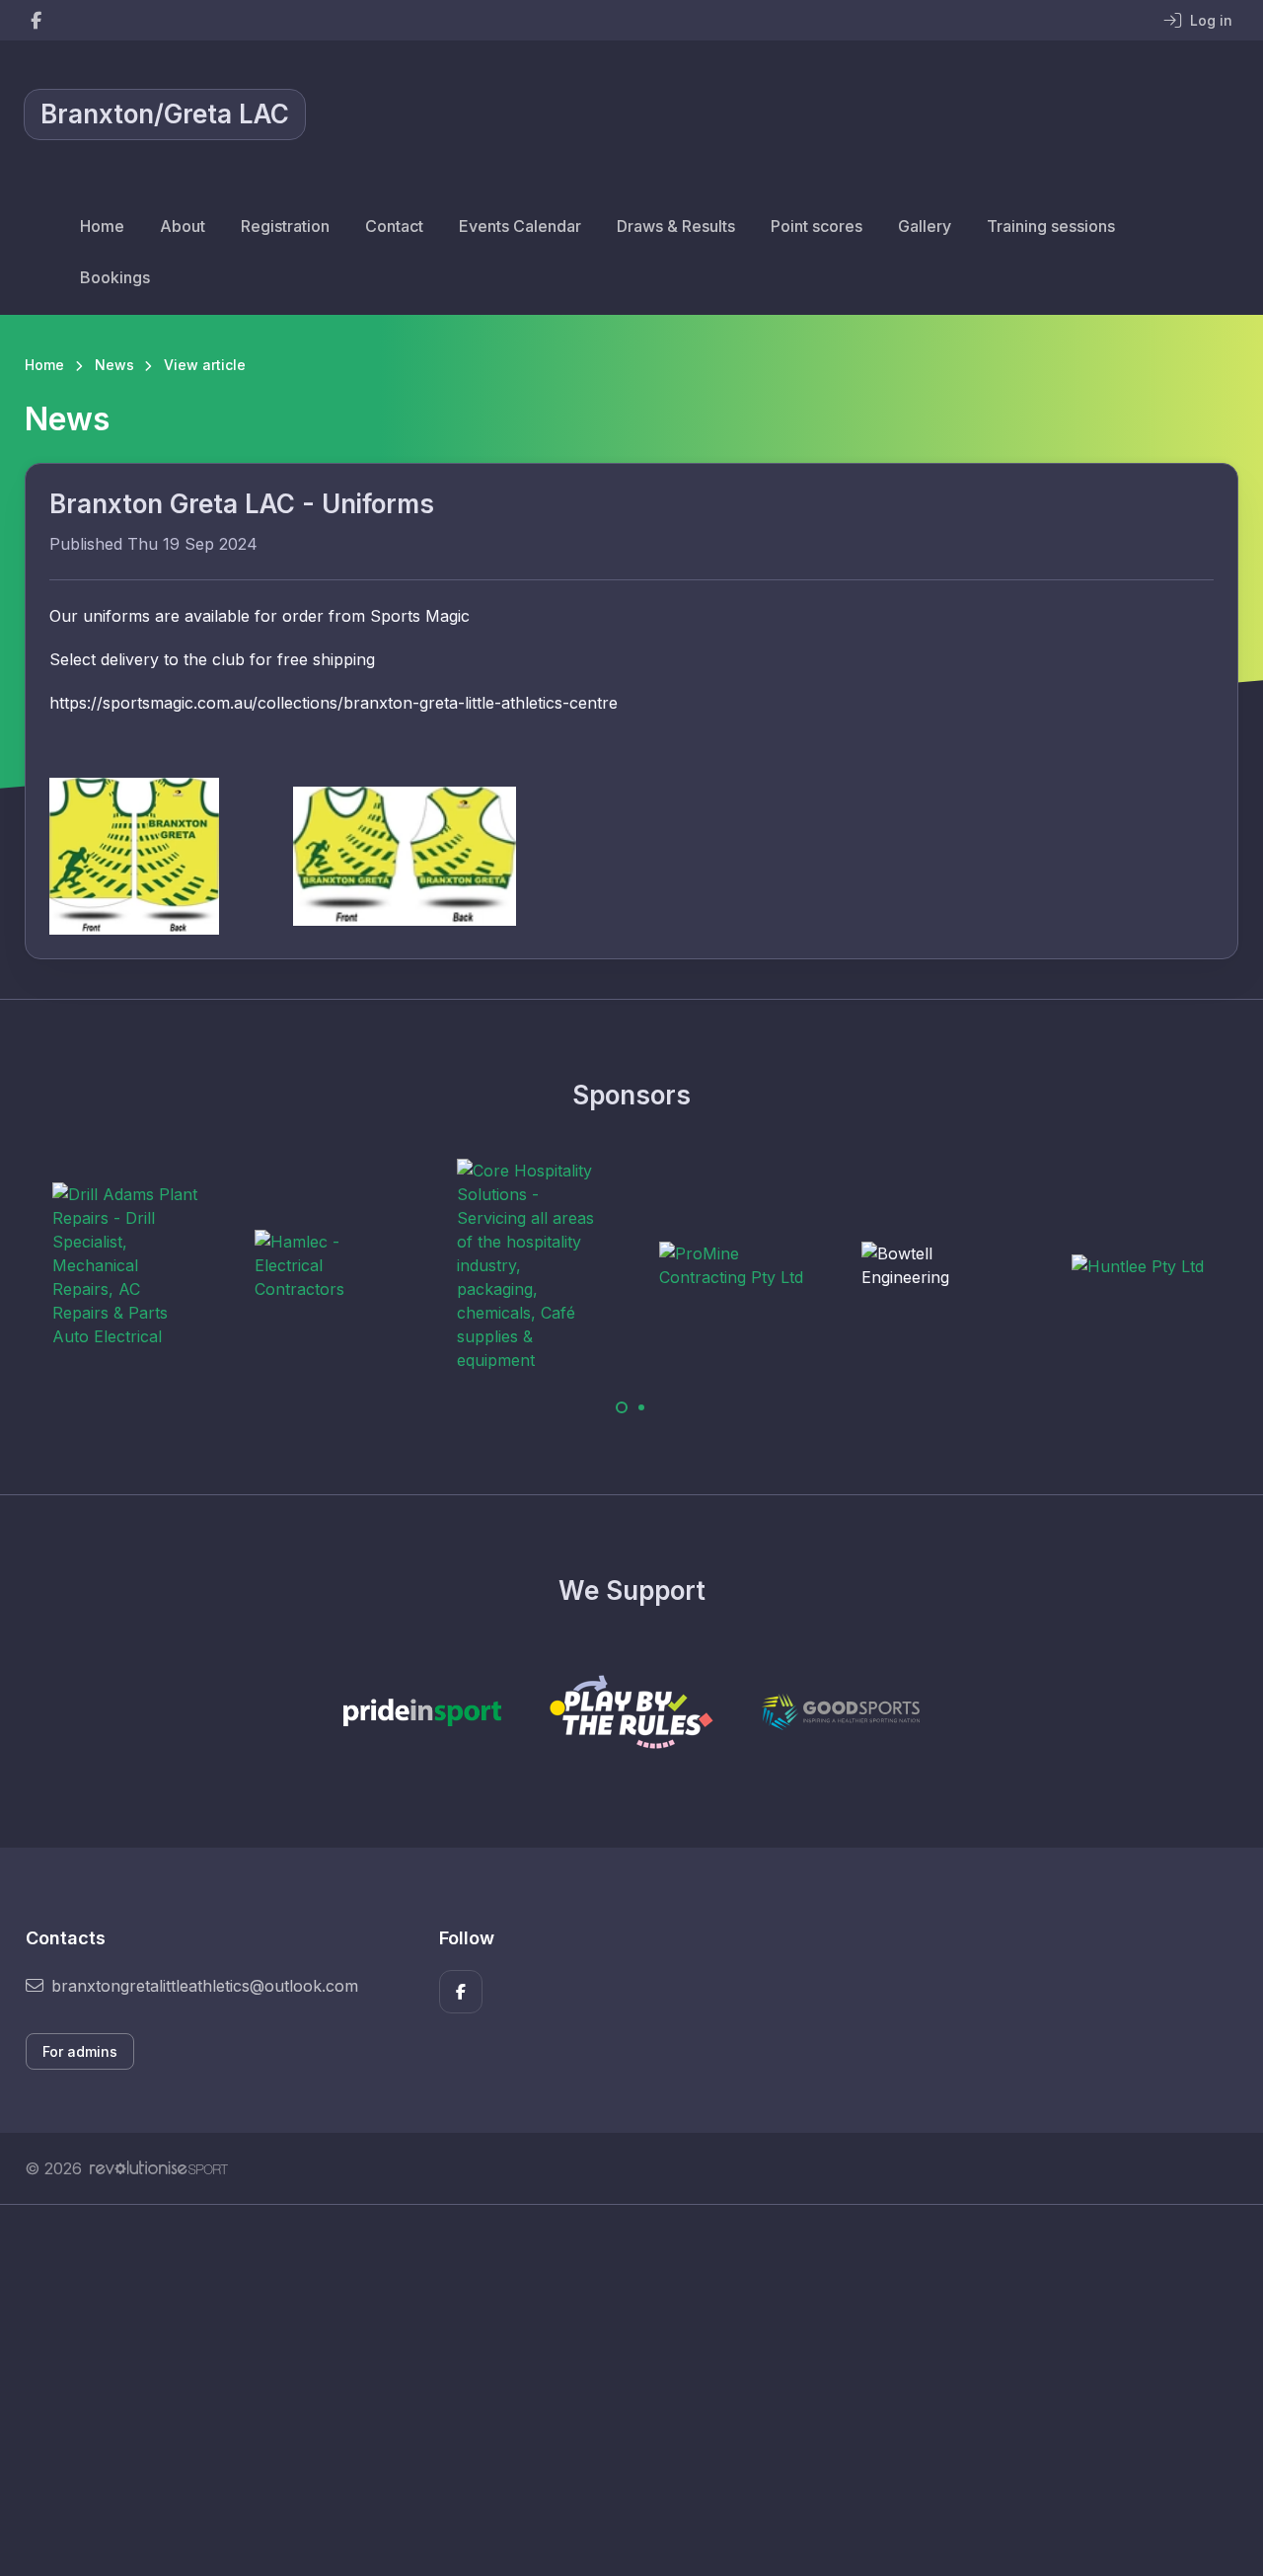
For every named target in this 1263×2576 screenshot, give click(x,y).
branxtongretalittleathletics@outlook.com (205, 1986)
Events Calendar (520, 226)
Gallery (925, 226)
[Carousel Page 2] (641, 1407)
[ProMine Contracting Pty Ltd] (733, 1265)
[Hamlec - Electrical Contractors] (329, 1265)
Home (102, 226)
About (183, 226)
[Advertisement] (617, 2390)
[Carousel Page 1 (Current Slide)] (622, 1407)
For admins (80, 2051)
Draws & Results (676, 226)
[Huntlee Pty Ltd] (1138, 1266)
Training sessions (1051, 226)
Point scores (817, 226)
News (114, 365)
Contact (394, 226)
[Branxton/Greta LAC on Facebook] (36, 20)
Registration (285, 226)
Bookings (115, 277)
